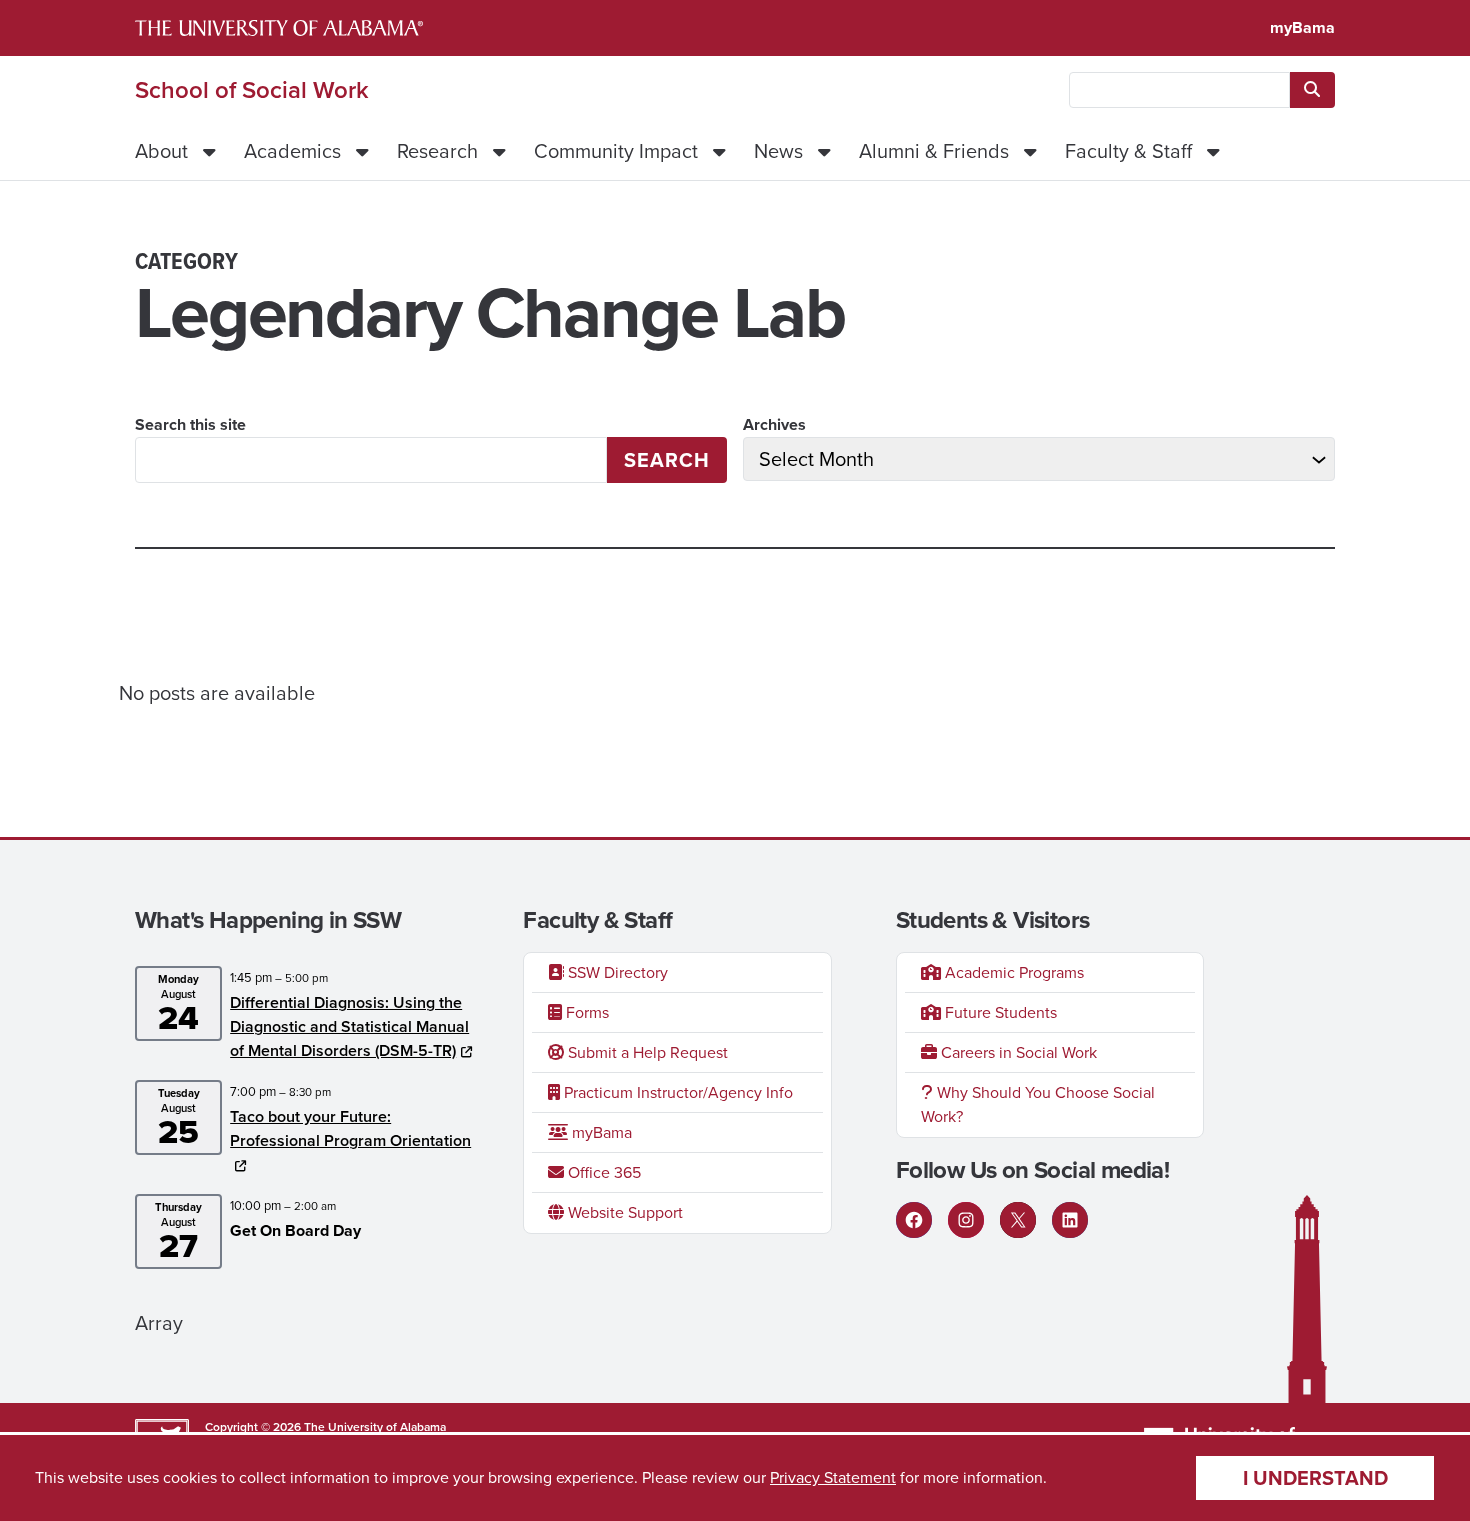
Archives (774, 424)
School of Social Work (252, 90)
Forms (585, 1012)
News (778, 151)
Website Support (623, 1212)
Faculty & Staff (1128, 151)
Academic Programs (1012, 972)
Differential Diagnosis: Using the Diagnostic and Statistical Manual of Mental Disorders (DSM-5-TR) (349, 1026)
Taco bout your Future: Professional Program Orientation (350, 1128)
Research (437, 151)
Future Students (999, 1012)
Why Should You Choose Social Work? (1038, 1104)
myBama (1302, 27)
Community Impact (616, 151)
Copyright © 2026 (253, 1427)
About (161, 151)
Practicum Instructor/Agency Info (676, 1092)
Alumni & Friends (934, 151)
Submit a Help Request (646, 1052)
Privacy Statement (833, 1477)
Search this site (190, 424)
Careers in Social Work (1017, 1052)
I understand (1315, 1478)
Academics (292, 151)
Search (667, 460)
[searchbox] (1179, 90)
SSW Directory (616, 972)
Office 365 (602, 1172)
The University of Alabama (375, 1427)
